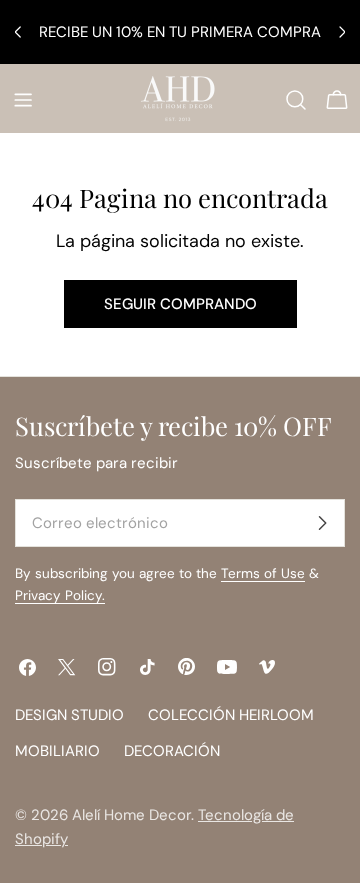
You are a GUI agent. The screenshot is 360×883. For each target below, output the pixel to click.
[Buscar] (296, 100)
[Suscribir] (322, 523)
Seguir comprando (180, 304)
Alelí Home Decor (131, 815)
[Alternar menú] (23, 100)
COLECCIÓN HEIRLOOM (231, 715)
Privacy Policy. (60, 595)
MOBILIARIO (57, 751)
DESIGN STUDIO (69, 715)
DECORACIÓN (172, 751)
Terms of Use (263, 573)
